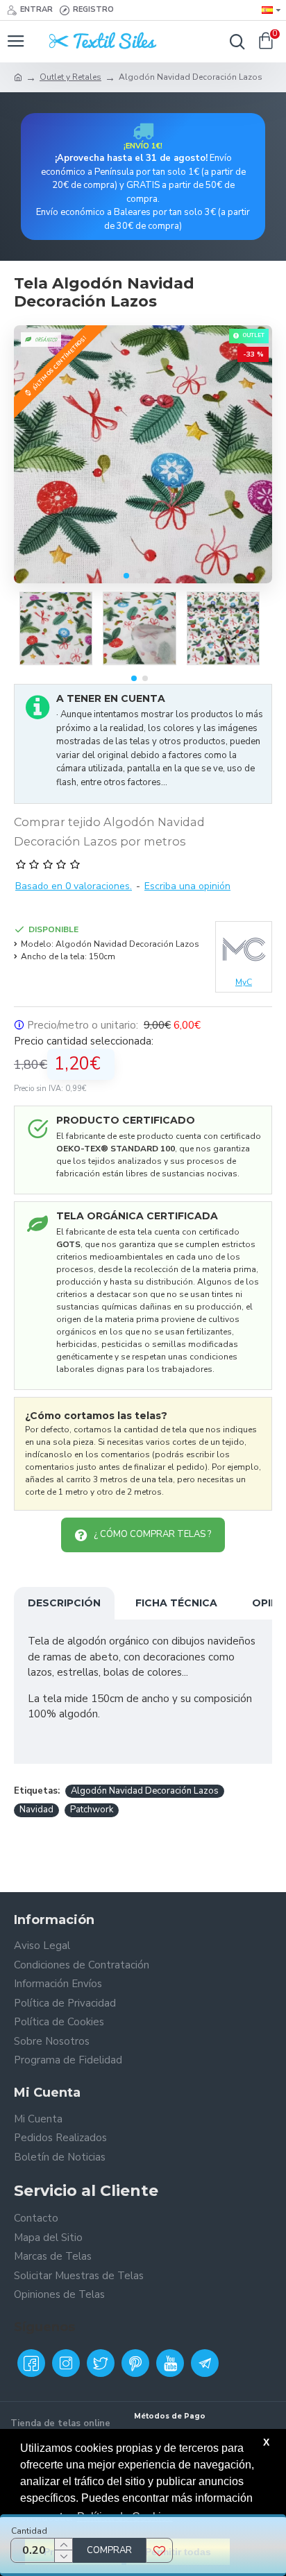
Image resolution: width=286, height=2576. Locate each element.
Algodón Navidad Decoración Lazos (145, 1791)
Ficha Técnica (176, 1603)
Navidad (36, 1810)
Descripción (64, 1603)
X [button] (266, 2442)
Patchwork (92, 1810)
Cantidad (29, 2531)
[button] (126, 576)
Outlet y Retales (70, 77)
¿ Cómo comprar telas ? (152, 1534)
